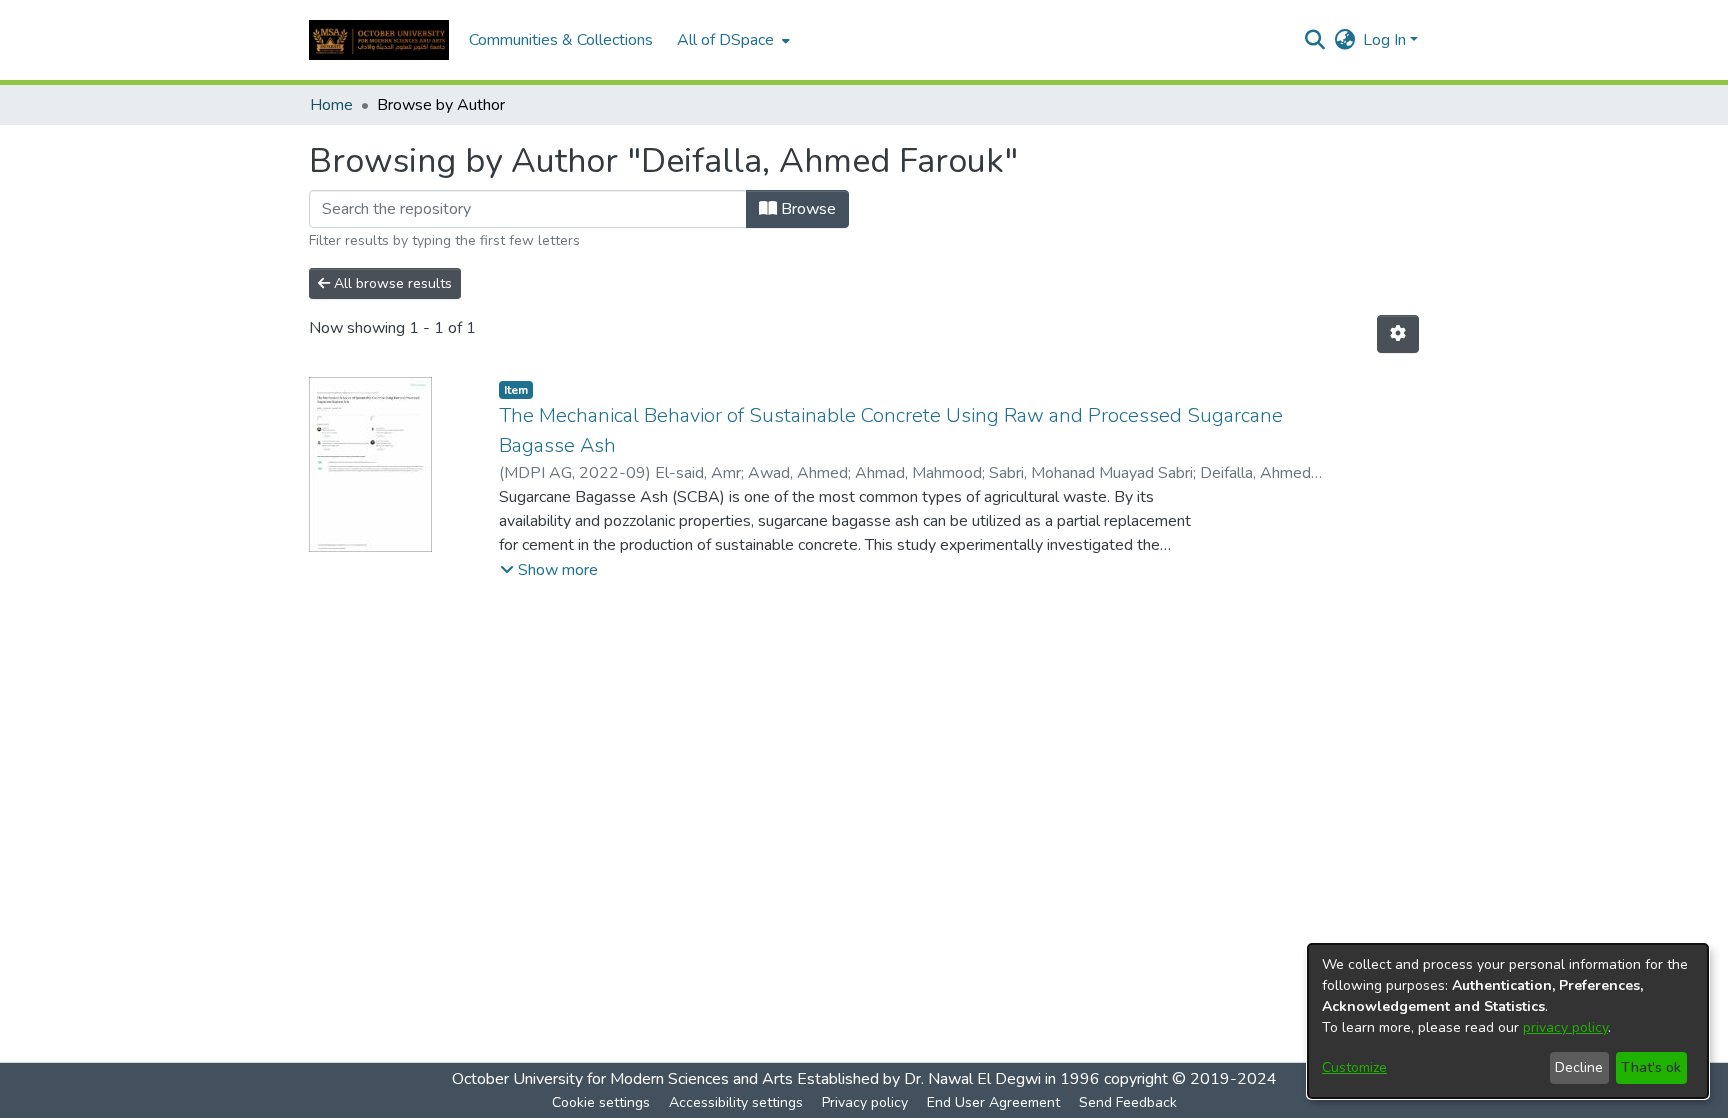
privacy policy (1565, 1027)
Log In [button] (1386, 40)
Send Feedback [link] (1128, 1102)
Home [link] (331, 105)
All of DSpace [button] (725, 40)
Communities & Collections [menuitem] (561, 40)
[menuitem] (731, 40)
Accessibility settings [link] (736, 1102)
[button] (379, 40)
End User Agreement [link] (993, 1102)
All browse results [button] (391, 283)
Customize (1354, 1067)
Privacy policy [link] (865, 1102)
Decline (1579, 1067)
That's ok (1651, 1067)
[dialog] (1508, 1021)
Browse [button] (806, 209)
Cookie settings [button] (601, 1102)
